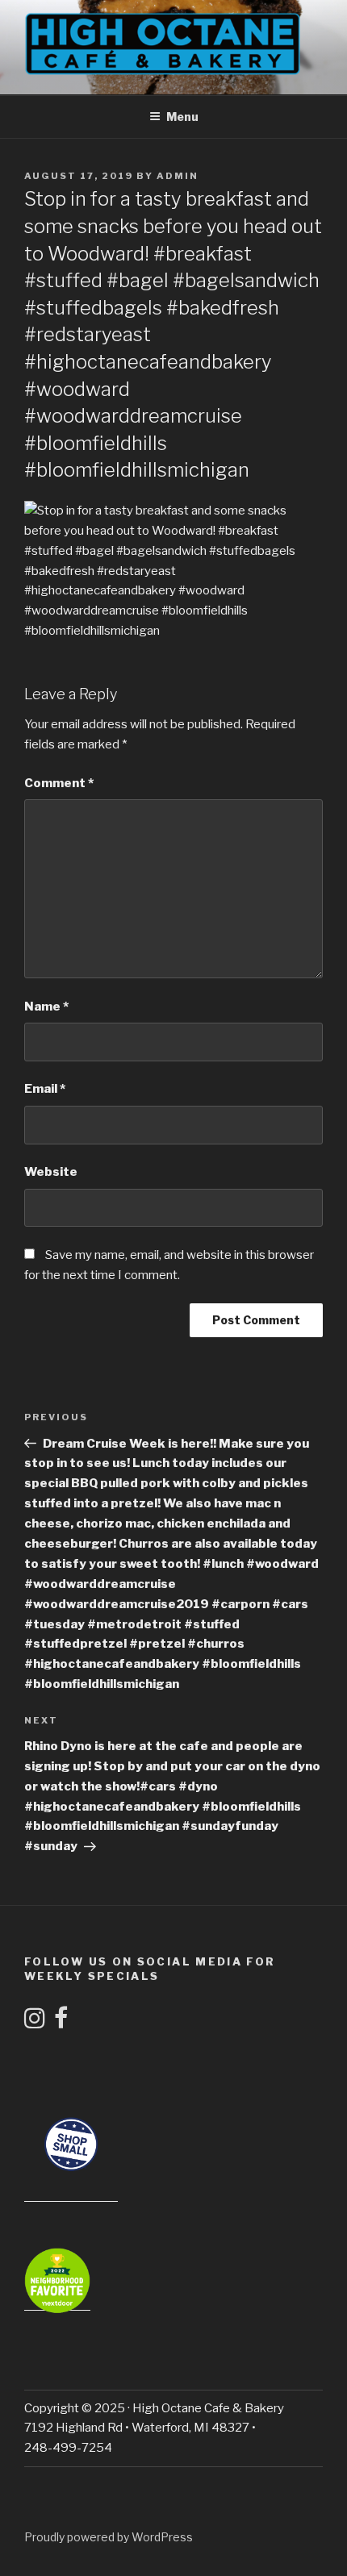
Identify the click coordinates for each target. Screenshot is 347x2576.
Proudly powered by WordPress (109, 2537)
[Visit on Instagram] (35, 2023)
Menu (182, 117)
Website (51, 1172)
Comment (59, 783)
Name (46, 1007)
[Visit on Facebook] (61, 2023)
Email (45, 1089)
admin (178, 176)
